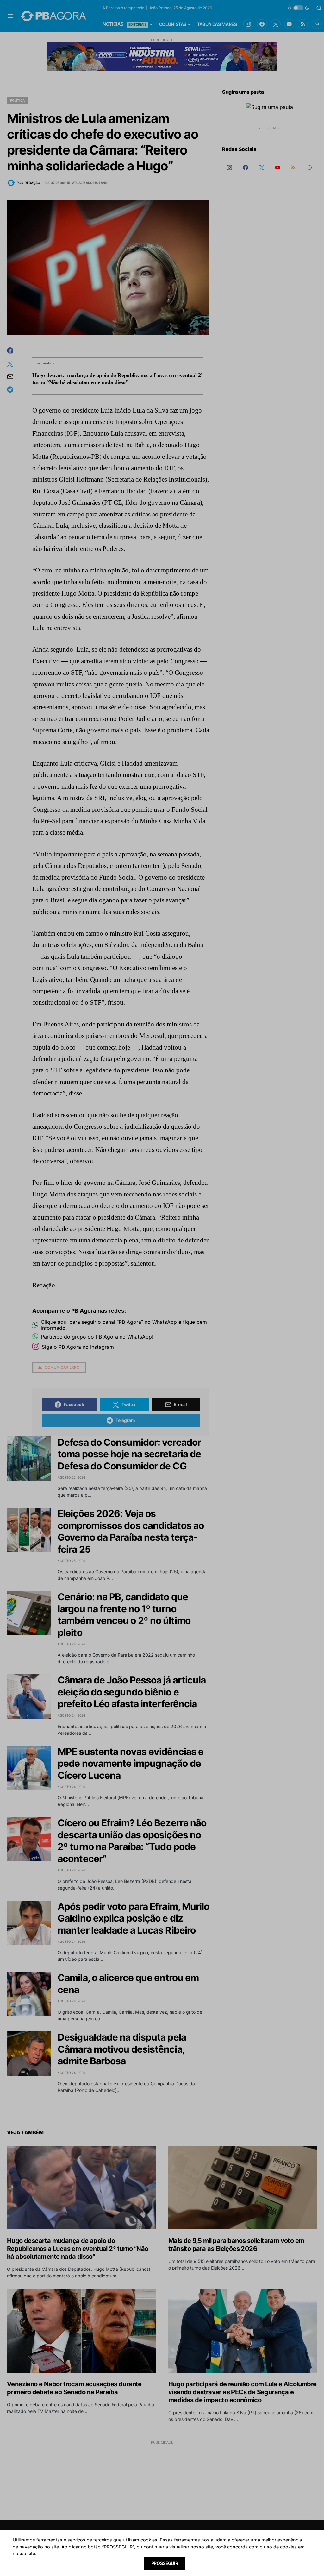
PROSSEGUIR (165, 2563)
